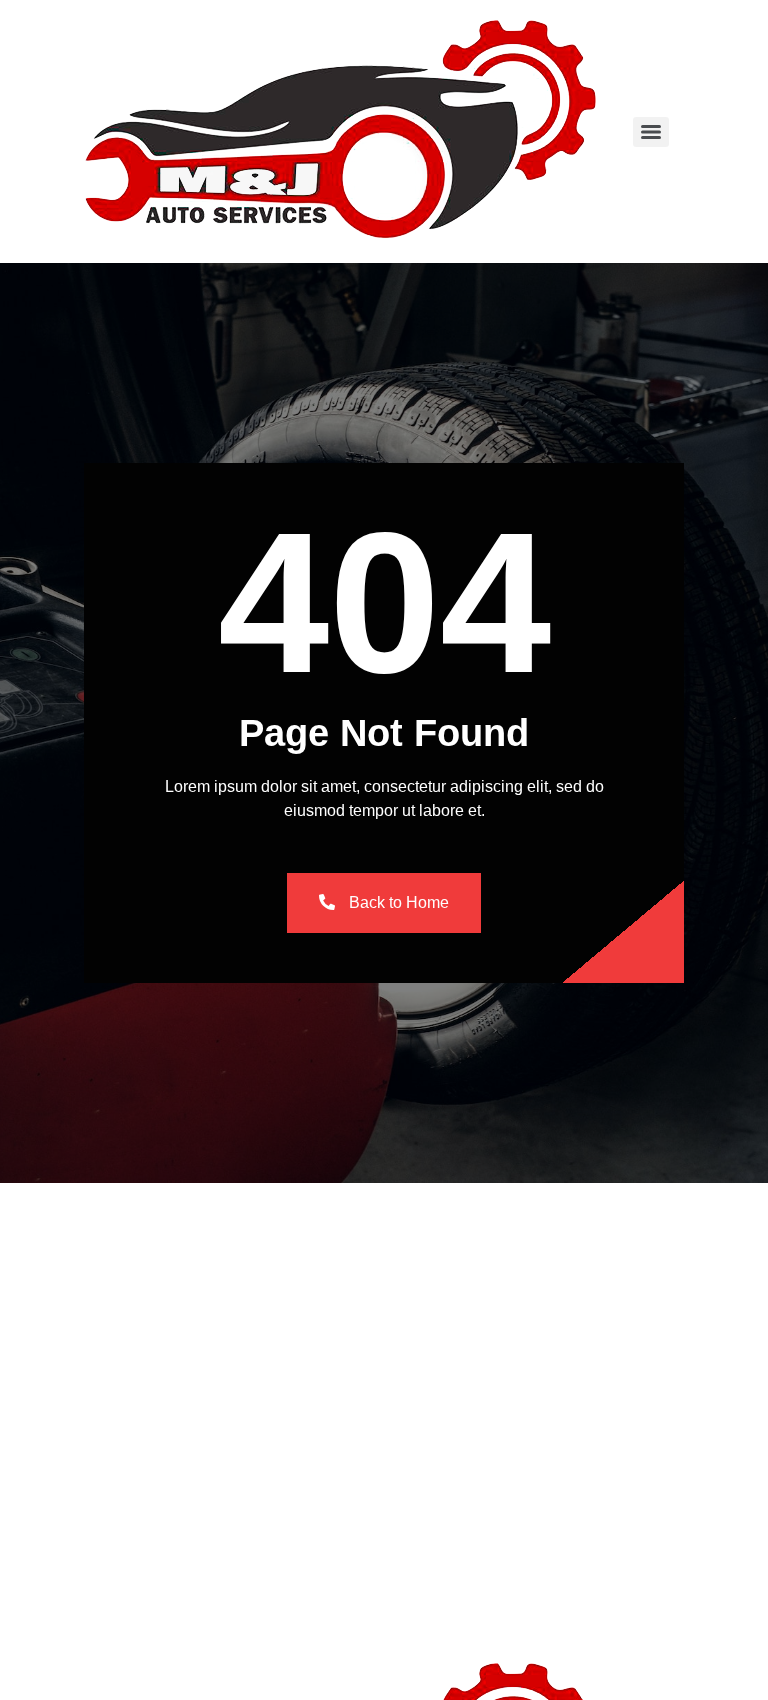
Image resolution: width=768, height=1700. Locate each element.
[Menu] (651, 132)
